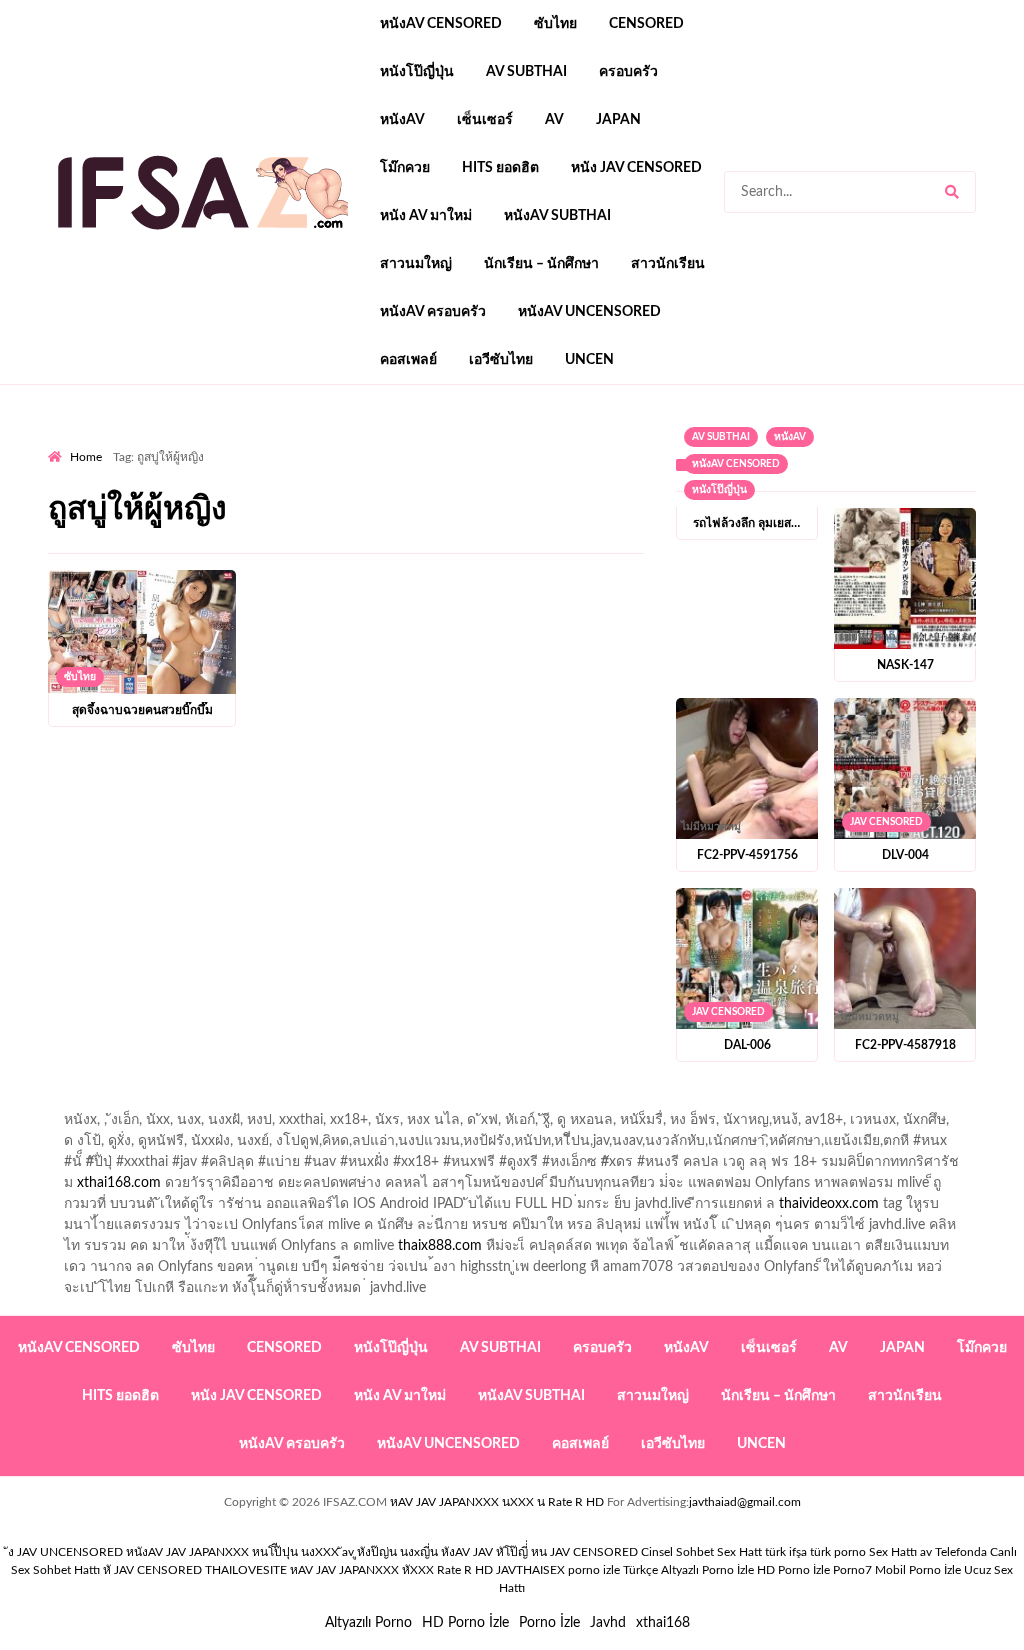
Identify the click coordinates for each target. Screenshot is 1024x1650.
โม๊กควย (405, 168)
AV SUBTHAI (526, 72)
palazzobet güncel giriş (867, 443)
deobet (419, 506)
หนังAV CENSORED (441, 24)
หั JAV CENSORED (152, 1570)
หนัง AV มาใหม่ (426, 216)
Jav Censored (886, 822)
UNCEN (589, 360)
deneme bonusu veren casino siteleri (512, 527)
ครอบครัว (628, 72)
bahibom (960, 464)
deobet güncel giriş (704, 485)
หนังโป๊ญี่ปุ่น (417, 72)
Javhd (608, 1623)
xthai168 (663, 1623)
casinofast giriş (183, 590)
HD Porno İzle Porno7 (814, 1570)
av (554, 120)
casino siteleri (825, 527)
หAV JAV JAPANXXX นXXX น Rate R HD (497, 1502)
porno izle (119, 443)
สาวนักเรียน (668, 264)
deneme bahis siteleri (704, 527)
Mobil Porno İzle (918, 1570)
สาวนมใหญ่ (416, 264)
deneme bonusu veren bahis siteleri (784, 548)
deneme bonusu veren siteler (296, 527)
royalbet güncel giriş (297, 443)
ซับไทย (555, 24)
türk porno (838, 1552)
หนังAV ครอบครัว (433, 312)
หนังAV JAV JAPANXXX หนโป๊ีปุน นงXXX (232, 1552)
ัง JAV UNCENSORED (65, 1552)
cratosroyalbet (979, 569)
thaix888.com (440, 1246)
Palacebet (809, 464)
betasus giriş (625, 569)
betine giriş (81, 485)
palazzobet (196, 506)
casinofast (886, 464)
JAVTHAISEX (530, 1570)
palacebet (451, 485)
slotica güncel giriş (580, 443)
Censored (646, 24)
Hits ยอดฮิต (500, 168)
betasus (702, 569)
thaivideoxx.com (829, 1204)
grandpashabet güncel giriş (468, 464)
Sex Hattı (893, 1552)
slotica (477, 506)
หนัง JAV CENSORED (636, 168)
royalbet (123, 506)
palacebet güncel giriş (717, 443)
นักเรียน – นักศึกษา (541, 264)
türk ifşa (786, 1552)
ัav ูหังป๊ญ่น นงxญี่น (390, 1552)
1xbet (554, 569)
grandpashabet (325, 464)
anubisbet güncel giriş (198, 464)
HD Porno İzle (465, 1623)
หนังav (402, 120)
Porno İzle (549, 1623)
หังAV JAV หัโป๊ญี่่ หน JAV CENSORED (539, 1552)
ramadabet (159, 527)
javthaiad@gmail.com (745, 1502)
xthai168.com (119, 1183)
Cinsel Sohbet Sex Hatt (701, 1552)
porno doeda (192, 443)
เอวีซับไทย (501, 360)
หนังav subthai (557, 216)
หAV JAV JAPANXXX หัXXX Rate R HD (391, 1570)
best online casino (158, 569)
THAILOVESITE (246, 1570)
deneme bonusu (302, 548)
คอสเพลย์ (408, 360)
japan (618, 120)
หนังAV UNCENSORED (589, 312)
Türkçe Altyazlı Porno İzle (688, 1570)
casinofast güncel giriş (441, 443)
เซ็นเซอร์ (485, 120)
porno (66, 443)
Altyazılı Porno (368, 1623)
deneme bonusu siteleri (953, 527)
